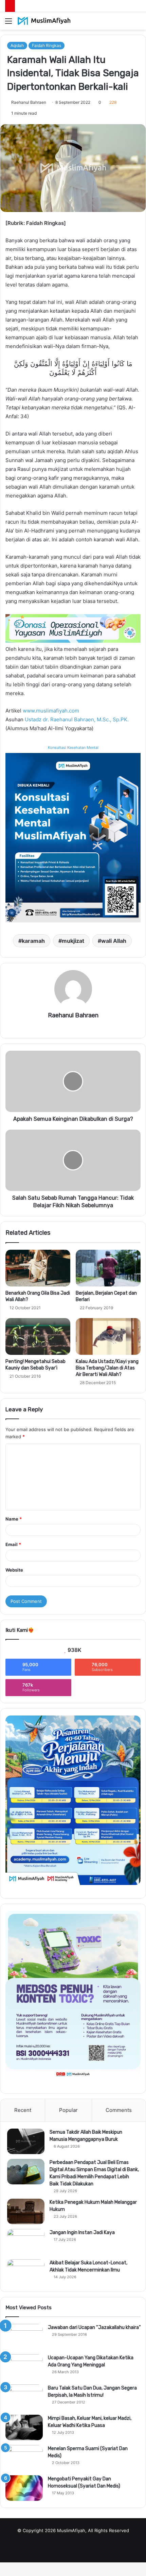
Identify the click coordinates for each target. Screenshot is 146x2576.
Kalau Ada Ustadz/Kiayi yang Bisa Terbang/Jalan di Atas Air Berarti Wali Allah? (107, 1368)
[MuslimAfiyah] (44, 21)
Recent (23, 2110)
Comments (119, 2110)
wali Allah (114, 941)
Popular (68, 2110)
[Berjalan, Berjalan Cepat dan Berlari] (108, 1268)
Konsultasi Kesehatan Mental (73, 748)
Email (13, 1544)
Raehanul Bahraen (29, 102)
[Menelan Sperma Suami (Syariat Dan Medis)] (24, 2458)
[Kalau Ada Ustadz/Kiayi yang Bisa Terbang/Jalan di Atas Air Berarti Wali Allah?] (108, 1336)
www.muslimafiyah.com (51, 711)
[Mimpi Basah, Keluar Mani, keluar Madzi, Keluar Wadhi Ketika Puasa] (24, 2427)
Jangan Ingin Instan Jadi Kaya (82, 2233)
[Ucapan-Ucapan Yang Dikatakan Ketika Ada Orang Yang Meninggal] (24, 2367)
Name (14, 1519)
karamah (33, 941)
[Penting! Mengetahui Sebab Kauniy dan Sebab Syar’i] (38, 1336)
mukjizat (73, 941)
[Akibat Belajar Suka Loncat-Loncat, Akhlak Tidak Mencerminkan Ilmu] (26, 2272)
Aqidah (17, 45)
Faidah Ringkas (47, 45)
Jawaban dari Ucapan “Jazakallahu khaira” (94, 2327)
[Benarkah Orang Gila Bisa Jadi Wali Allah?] (38, 1268)
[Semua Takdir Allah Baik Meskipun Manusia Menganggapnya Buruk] (26, 2141)
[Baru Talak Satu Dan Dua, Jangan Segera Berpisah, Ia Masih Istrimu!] (24, 2397)
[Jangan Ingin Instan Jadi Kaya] (26, 2242)
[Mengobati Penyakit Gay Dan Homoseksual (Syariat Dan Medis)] (24, 2488)
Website (14, 1570)
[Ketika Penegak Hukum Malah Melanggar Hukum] (26, 2211)
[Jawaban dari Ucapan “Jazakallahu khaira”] (24, 2337)
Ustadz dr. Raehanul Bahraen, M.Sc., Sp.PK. (77, 719)
